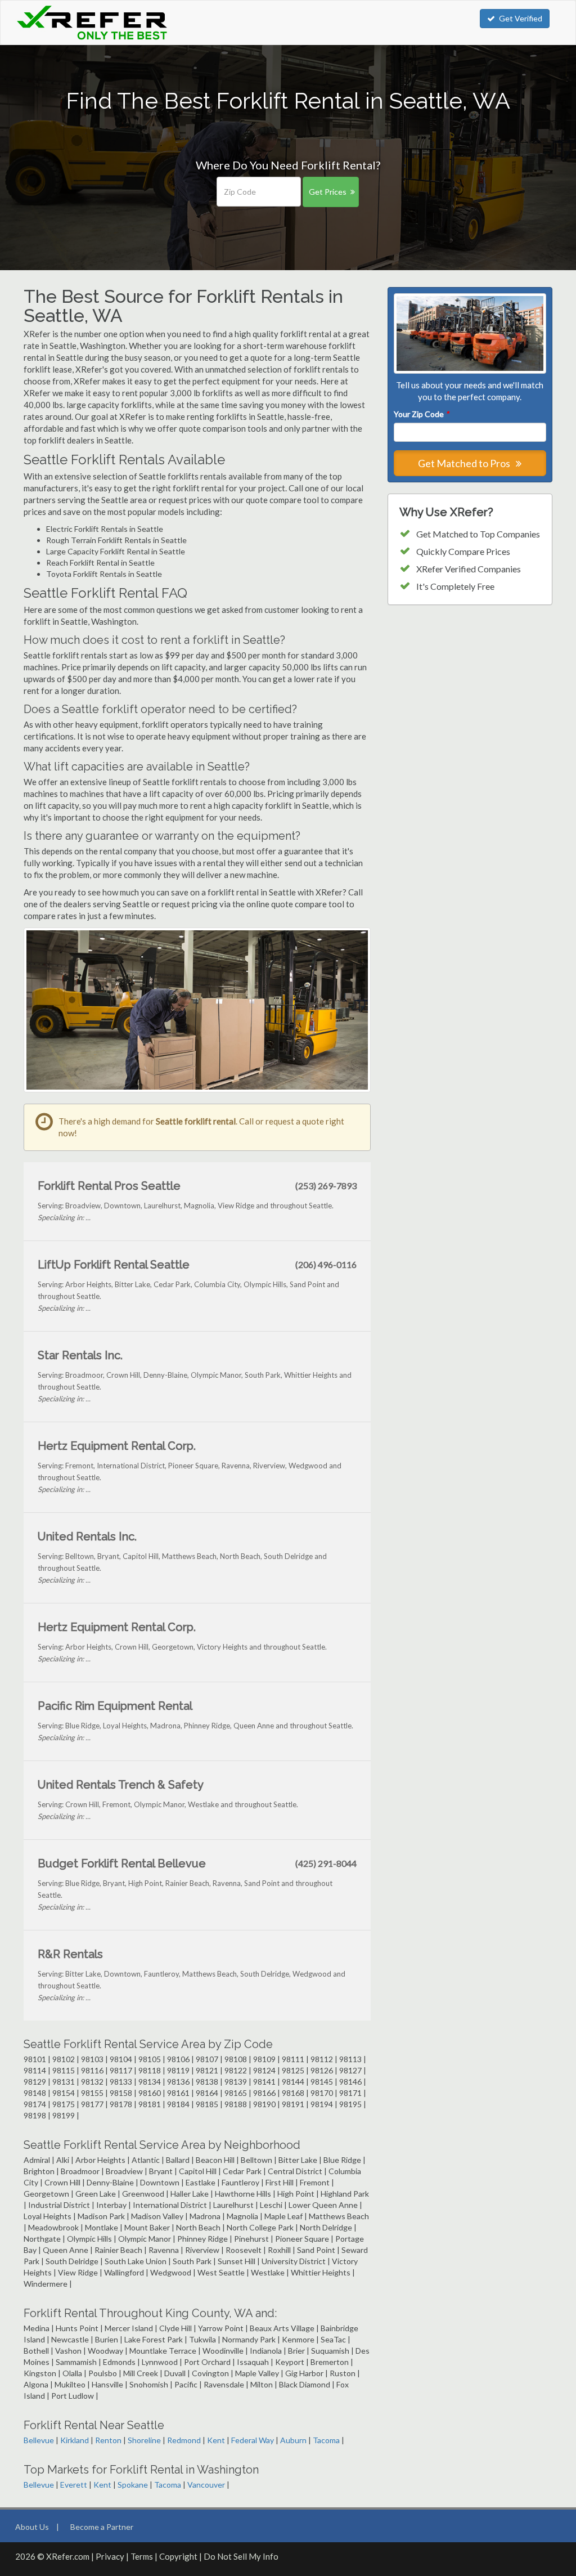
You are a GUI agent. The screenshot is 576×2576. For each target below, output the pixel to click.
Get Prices (328, 192)
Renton (108, 2440)
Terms (142, 2556)
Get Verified (521, 18)
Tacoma (326, 2440)
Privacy (110, 2556)
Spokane (133, 2485)
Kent (216, 2440)
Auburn (293, 2440)
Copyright (178, 2556)
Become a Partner (102, 2527)
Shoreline (144, 2440)
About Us (32, 2527)
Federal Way (253, 2440)
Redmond (184, 2440)
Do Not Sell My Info (241, 2556)
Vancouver (206, 2485)
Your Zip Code (421, 414)
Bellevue (39, 2440)
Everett (74, 2485)
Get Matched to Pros (465, 463)
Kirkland (75, 2440)
